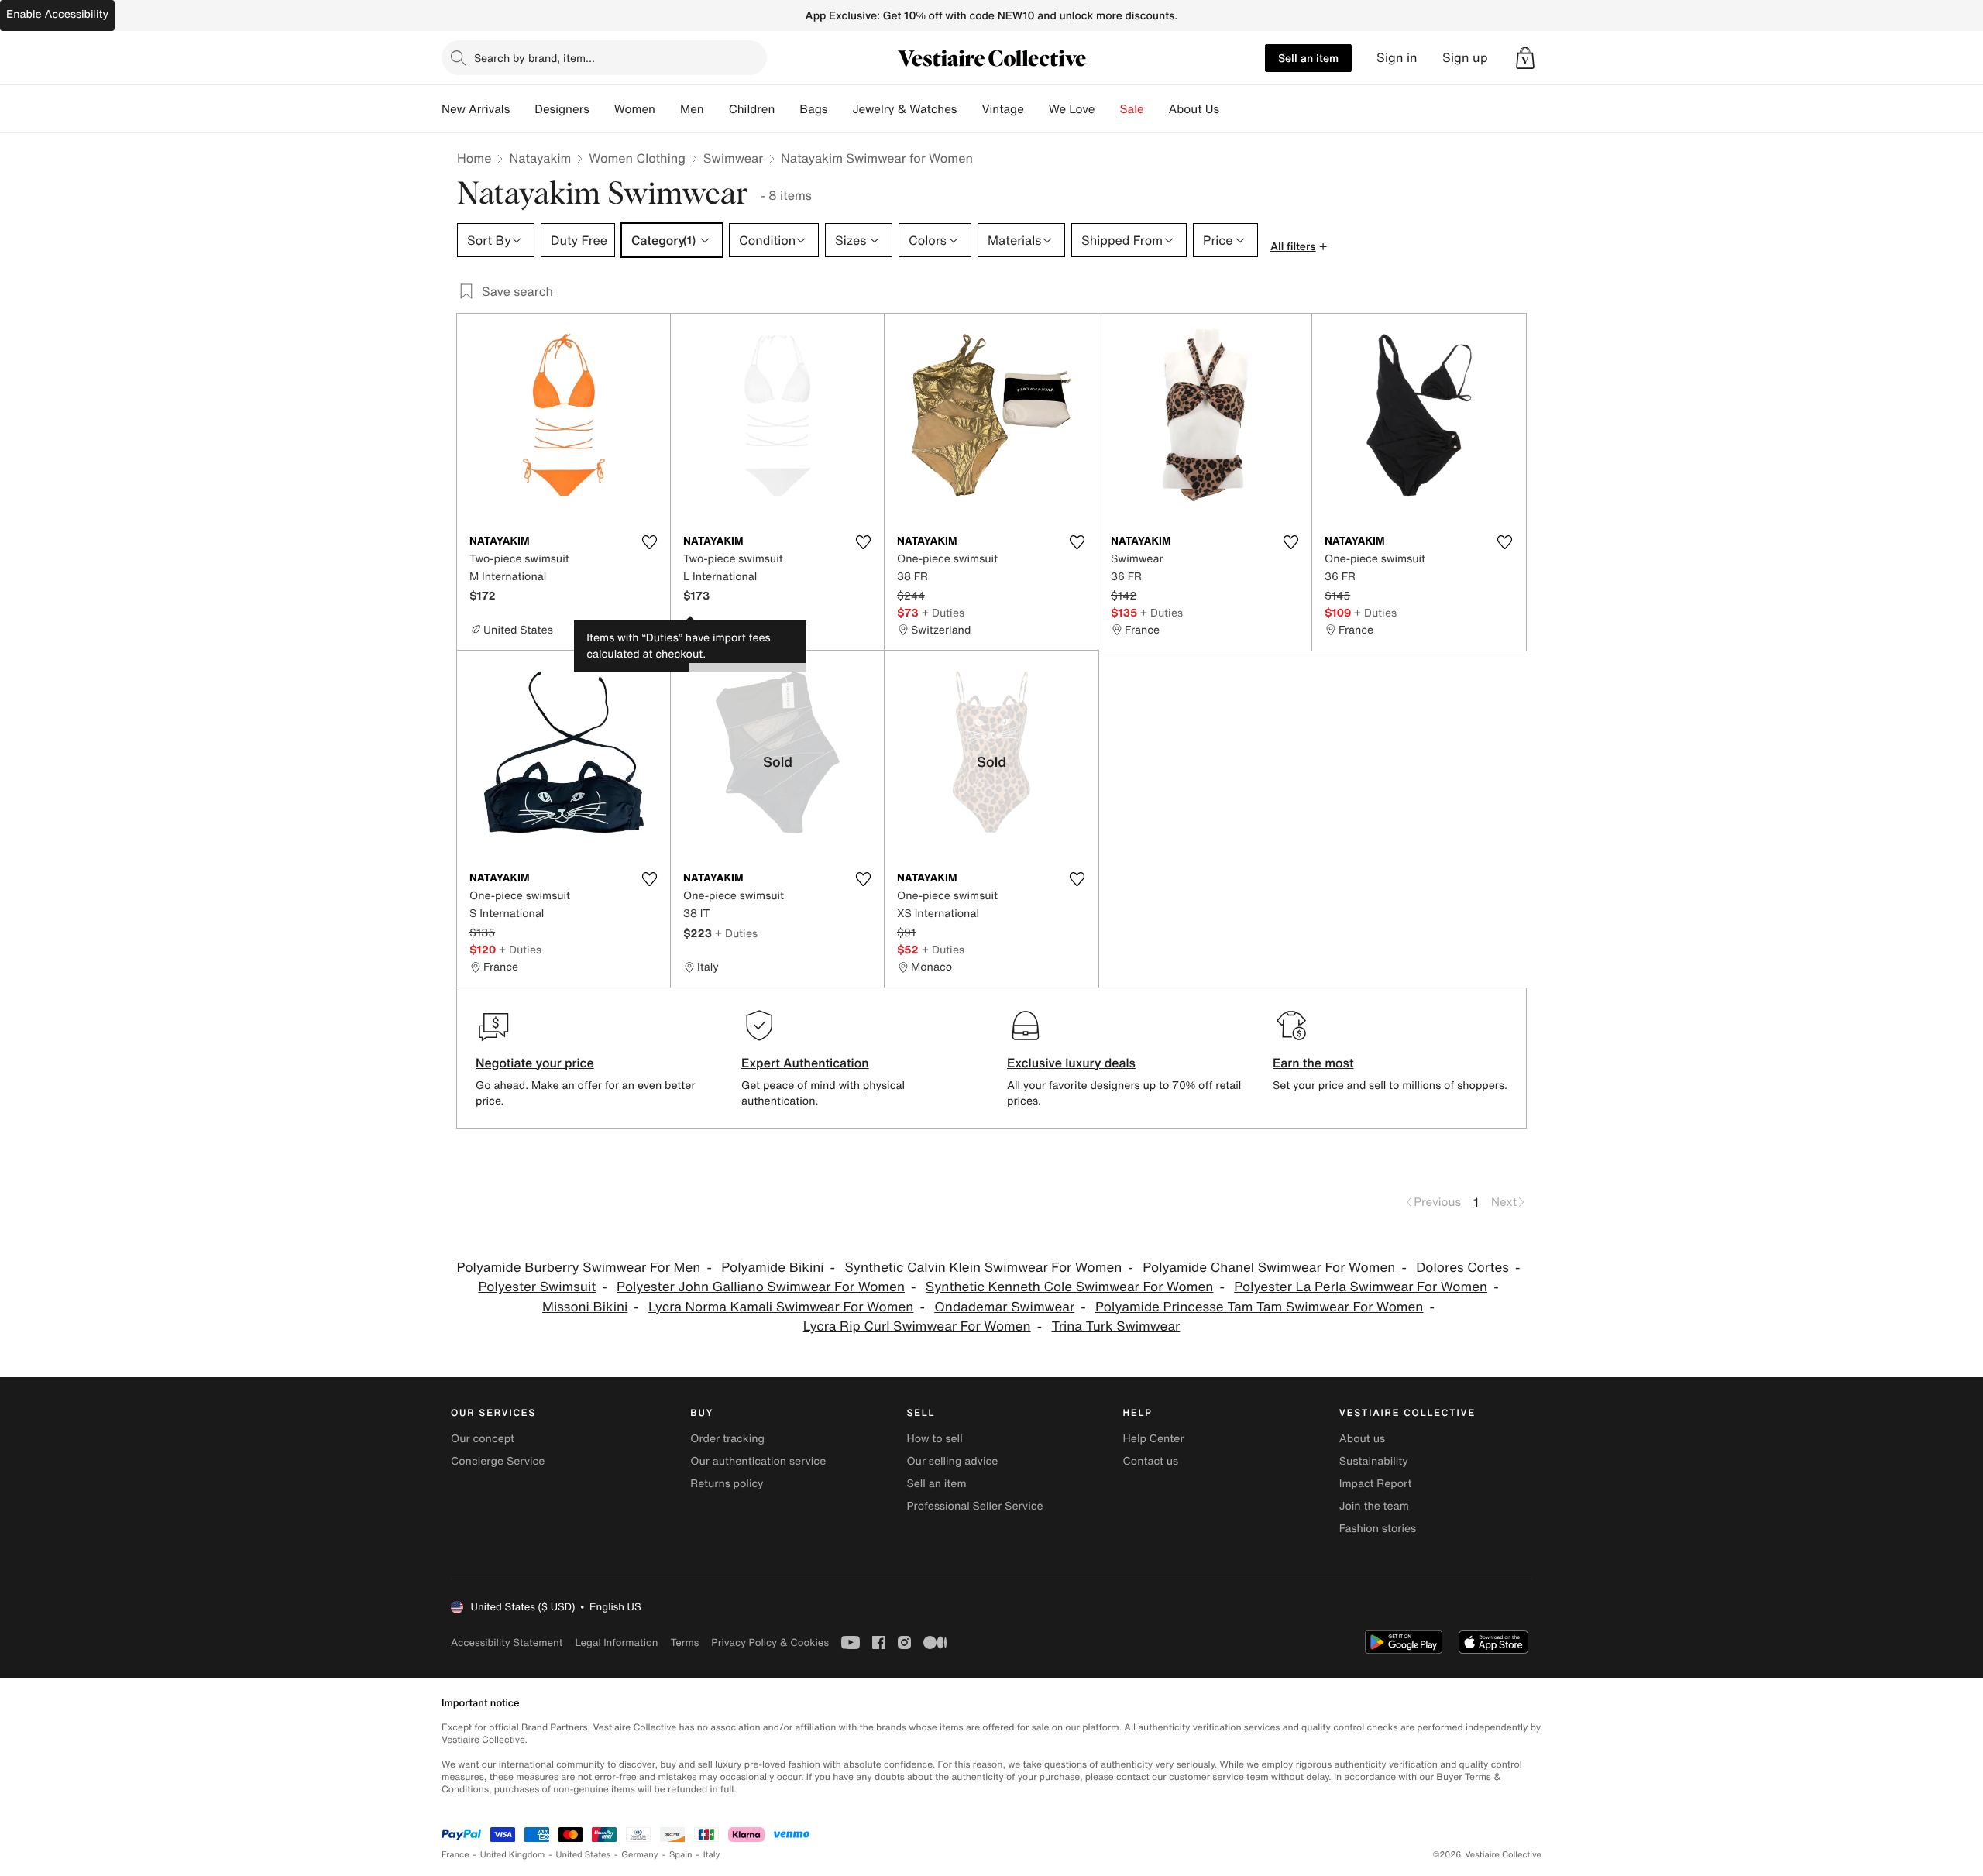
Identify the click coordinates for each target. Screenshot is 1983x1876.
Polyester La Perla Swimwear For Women (1361, 1287)
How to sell (934, 1439)
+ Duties (943, 612)
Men (692, 109)
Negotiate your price (535, 1063)
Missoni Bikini (585, 1307)
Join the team (1374, 1506)
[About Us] (1232, 109)
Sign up (1465, 58)
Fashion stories (1378, 1529)
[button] (1525, 58)
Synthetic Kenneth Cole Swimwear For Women (1070, 1287)
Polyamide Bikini (772, 1268)
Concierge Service (498, 1461)
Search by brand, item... (534, 58)
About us (1362, 1439)
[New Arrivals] (522, 109)
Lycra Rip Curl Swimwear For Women (917, 1326)
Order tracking (727, 1439)
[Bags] (840, 109)
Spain (681, 1855)
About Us (1194, 109)
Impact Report (1376, 1484)
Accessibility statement (507, 1642)
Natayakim (540, 158)
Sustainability (1374, 1461)
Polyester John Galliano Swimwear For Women (761, 1287)
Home (474, 158)
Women (635, 109)
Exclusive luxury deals (1071, 1063)
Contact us (1151, 1461)
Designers (562, 109)
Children (752, 109)
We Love (1072, 109)
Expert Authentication (805, 1063)
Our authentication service (758, 1461)
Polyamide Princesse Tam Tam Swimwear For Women (1259, 1307)
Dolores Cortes (1462, 1268)
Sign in (1397, 58)
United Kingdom (513, 1855)
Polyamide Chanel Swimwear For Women (1269, 1268)
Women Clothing (637, 158)
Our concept (483, 1439)
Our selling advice (952, 1461)
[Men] (717, 109)
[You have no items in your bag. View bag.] (1525, 58)
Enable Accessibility (57, 14)
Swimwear (733, 158)
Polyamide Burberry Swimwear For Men (579, 1268)
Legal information (616, 1642)
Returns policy (727, 1484)
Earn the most (1313, 1063)
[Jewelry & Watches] (969, 109)
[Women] (668, 109)
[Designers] (602, 109)
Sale (1132, 109)
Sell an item (1308, 58)
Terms (684, 1642)
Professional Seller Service (974, 1506)
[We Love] (1108, 109)
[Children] (787, 109)
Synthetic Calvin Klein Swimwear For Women (983, 1268)
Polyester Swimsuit (537, 1287)
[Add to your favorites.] (649, 542)
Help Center (1154, 1439)
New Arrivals (476, 109)
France (455, 1855)
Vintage (1002, 109)
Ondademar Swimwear (1004, 1307)
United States (584, 1855)
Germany (640, 1855)
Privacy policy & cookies (770, 1642)
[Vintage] (1036, 109)
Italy (712, 1855)
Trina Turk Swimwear (1116, 1326)
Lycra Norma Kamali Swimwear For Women (781, 1307)
